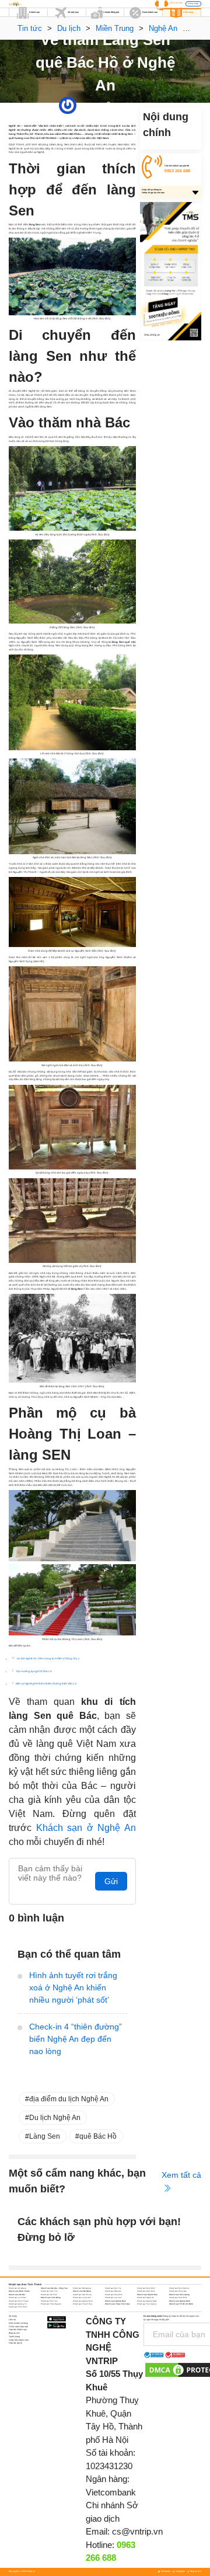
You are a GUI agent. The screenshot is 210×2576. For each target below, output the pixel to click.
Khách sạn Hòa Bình (114, 2295)
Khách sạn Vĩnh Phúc (18, 2307)
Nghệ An (118, 105)
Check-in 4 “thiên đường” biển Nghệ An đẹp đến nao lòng (76, 2039)
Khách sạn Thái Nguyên (51, 2304)
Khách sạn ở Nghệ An (86, 1828)
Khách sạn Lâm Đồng (51, 2297)
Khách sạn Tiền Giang (147, 2304)
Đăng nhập (193, 4)
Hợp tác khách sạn (18, 2330)
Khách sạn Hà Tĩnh (49, 2295)
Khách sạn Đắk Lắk (113, 2291)
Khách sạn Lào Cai (113, 2297)
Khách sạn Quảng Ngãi (147, 2301)
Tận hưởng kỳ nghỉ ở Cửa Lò (34, 1671)
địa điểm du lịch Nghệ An (69, 2099)
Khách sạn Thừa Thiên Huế (118, 2304)
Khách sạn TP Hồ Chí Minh (181, 2304)
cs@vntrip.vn (137, 2531)
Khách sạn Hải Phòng (82, 2295)
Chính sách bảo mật (18, 2327)
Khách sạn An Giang (17, 2288)
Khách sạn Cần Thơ (49, 2291)
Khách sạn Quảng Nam (116, 2301)
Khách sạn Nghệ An (146, 2297)
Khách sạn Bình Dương (179, 2288)
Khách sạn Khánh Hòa (147, 2295)
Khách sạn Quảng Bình (83, 2301)
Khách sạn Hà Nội (17, 2295)
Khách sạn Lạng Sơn (82, 2297)
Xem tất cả (181, 2175)
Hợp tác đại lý (15, 2343)
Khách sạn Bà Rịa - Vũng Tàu (54, 2288)
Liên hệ (12, 2320)
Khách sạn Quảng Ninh (180, 2301)
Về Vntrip (13, 2316)
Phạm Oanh (83, 105)
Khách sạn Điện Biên (146, 2291)
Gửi (111, 1881)
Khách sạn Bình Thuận (19, 2291)
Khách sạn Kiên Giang (179, 2295)
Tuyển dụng (14, 2337)
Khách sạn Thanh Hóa (83, 2304)
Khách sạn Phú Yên (49, 2301)
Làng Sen (45, 2136)
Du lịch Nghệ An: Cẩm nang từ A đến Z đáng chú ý (48, 1658)
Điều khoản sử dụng (18, 2323)
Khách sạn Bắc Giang (82, 2288)
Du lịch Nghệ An (55, 2118)
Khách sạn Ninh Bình (178, 2297)
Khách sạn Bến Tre (113, 2288)
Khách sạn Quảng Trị (18, 2304)
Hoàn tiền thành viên (19, 2340)
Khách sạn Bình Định (146, 2288)
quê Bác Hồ (98, 2136)
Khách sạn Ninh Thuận (19, 2301)
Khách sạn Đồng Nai (178, 2291)
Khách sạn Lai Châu (17, 2297)
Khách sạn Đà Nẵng (82, 2291)
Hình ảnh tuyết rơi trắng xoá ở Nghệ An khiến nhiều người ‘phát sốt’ (73, 1987)
